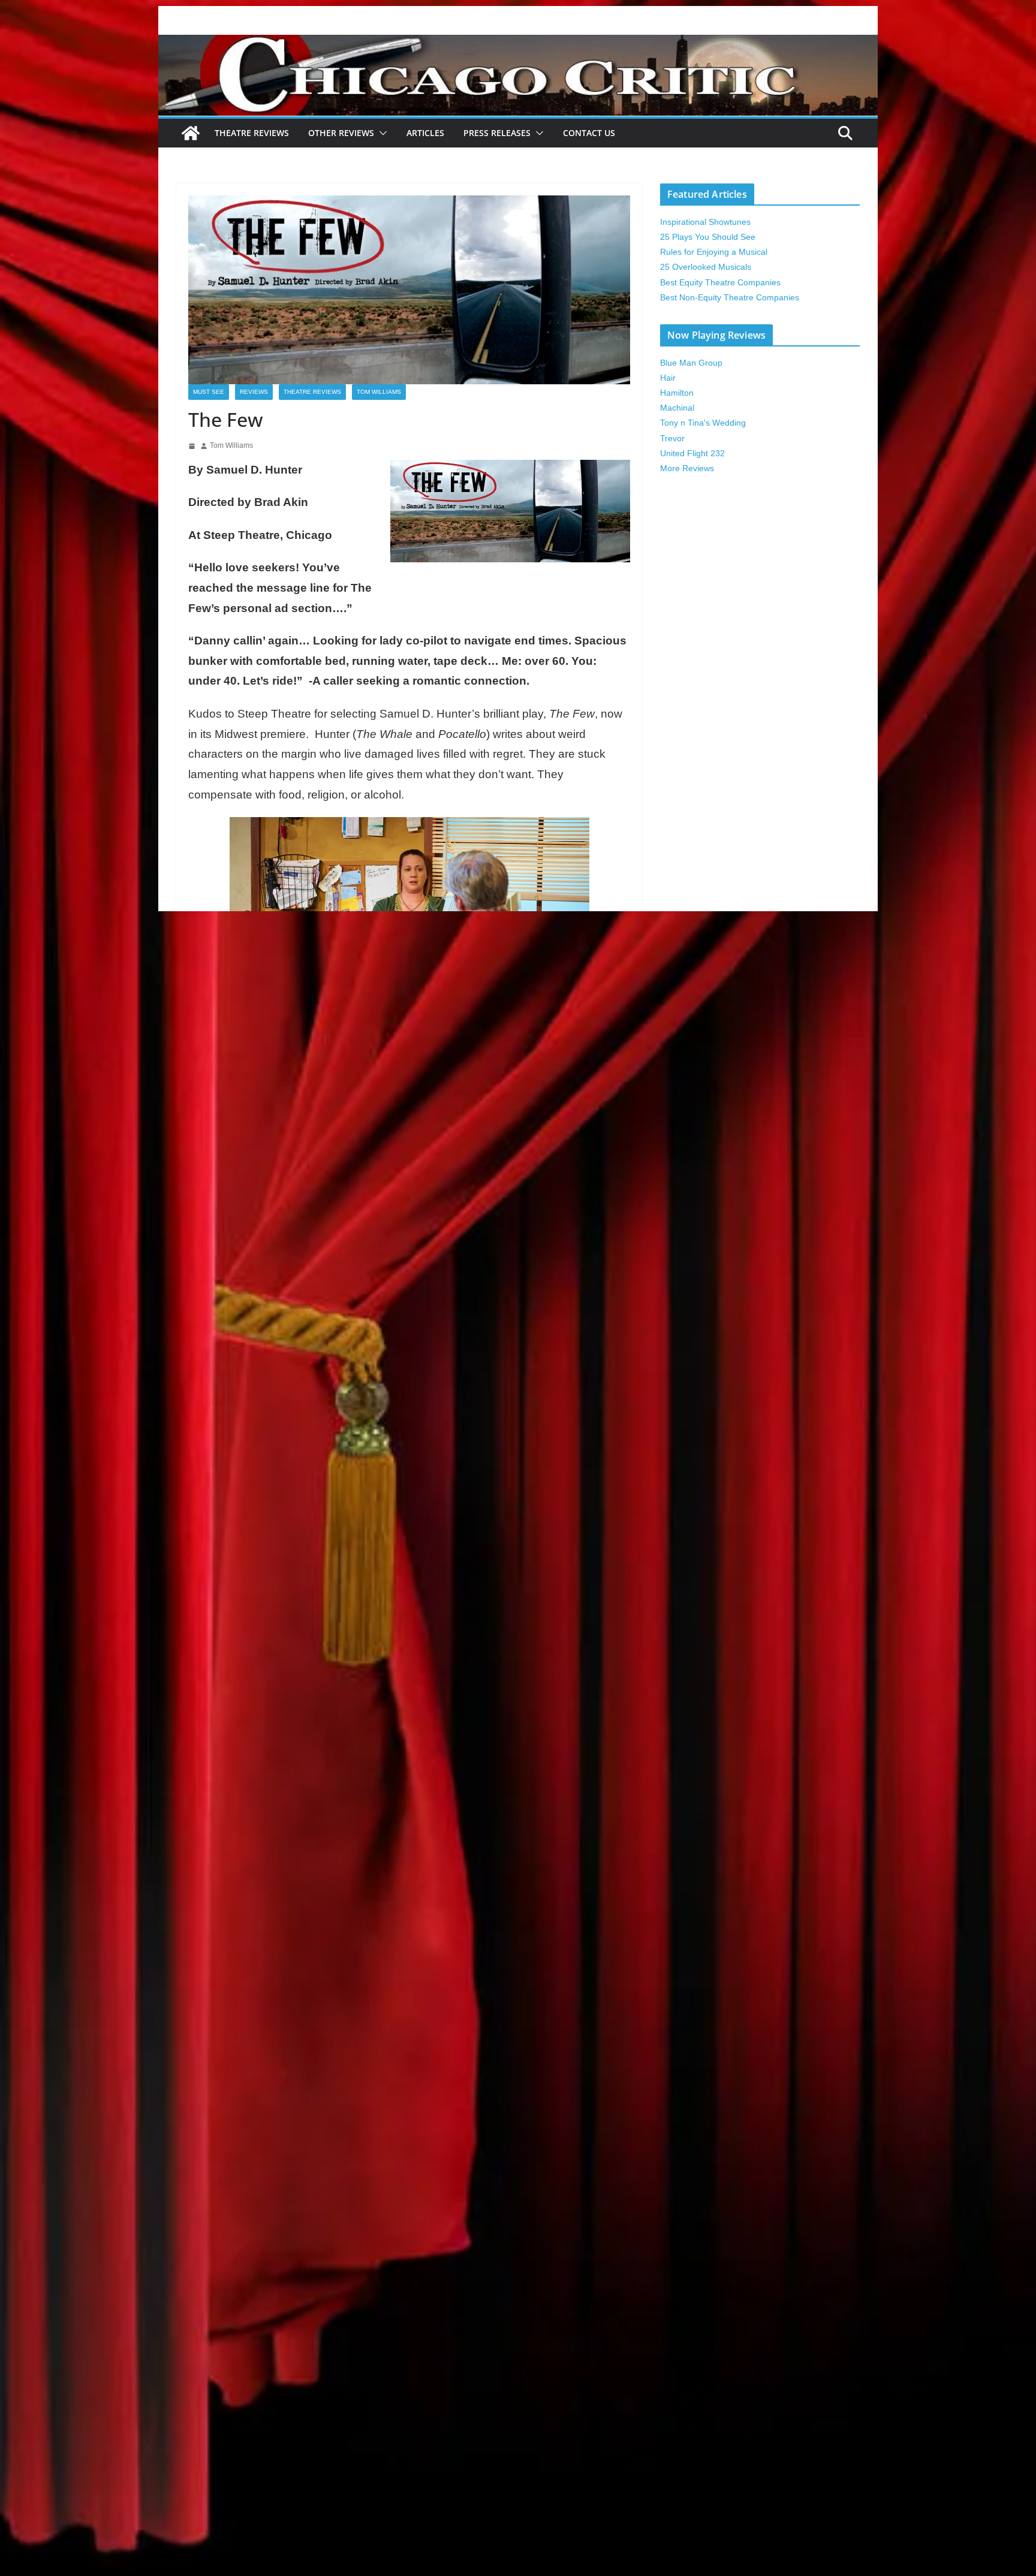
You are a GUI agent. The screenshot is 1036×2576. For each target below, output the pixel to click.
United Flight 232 (692, 453)
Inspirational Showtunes (705, 222)
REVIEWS (254, 392)
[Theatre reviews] (518, 43)
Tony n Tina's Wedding (703, 423)
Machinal (677, 408)
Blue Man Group (691, 363)
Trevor (672, 438)
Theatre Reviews (252, 133)
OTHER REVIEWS (341, 133)
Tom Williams (379, 392)
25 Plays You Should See (708, 237)
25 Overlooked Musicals (706, 267)
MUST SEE (209, 392)
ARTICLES (425, 133)
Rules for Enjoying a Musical (714, 252)
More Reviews (687, 468)
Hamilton (677, 393)
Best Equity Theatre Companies (720, 282)
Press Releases (497, 133)
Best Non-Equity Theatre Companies (730, 297)
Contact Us (589, 133)
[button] (381, 133)
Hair (668, 378)
